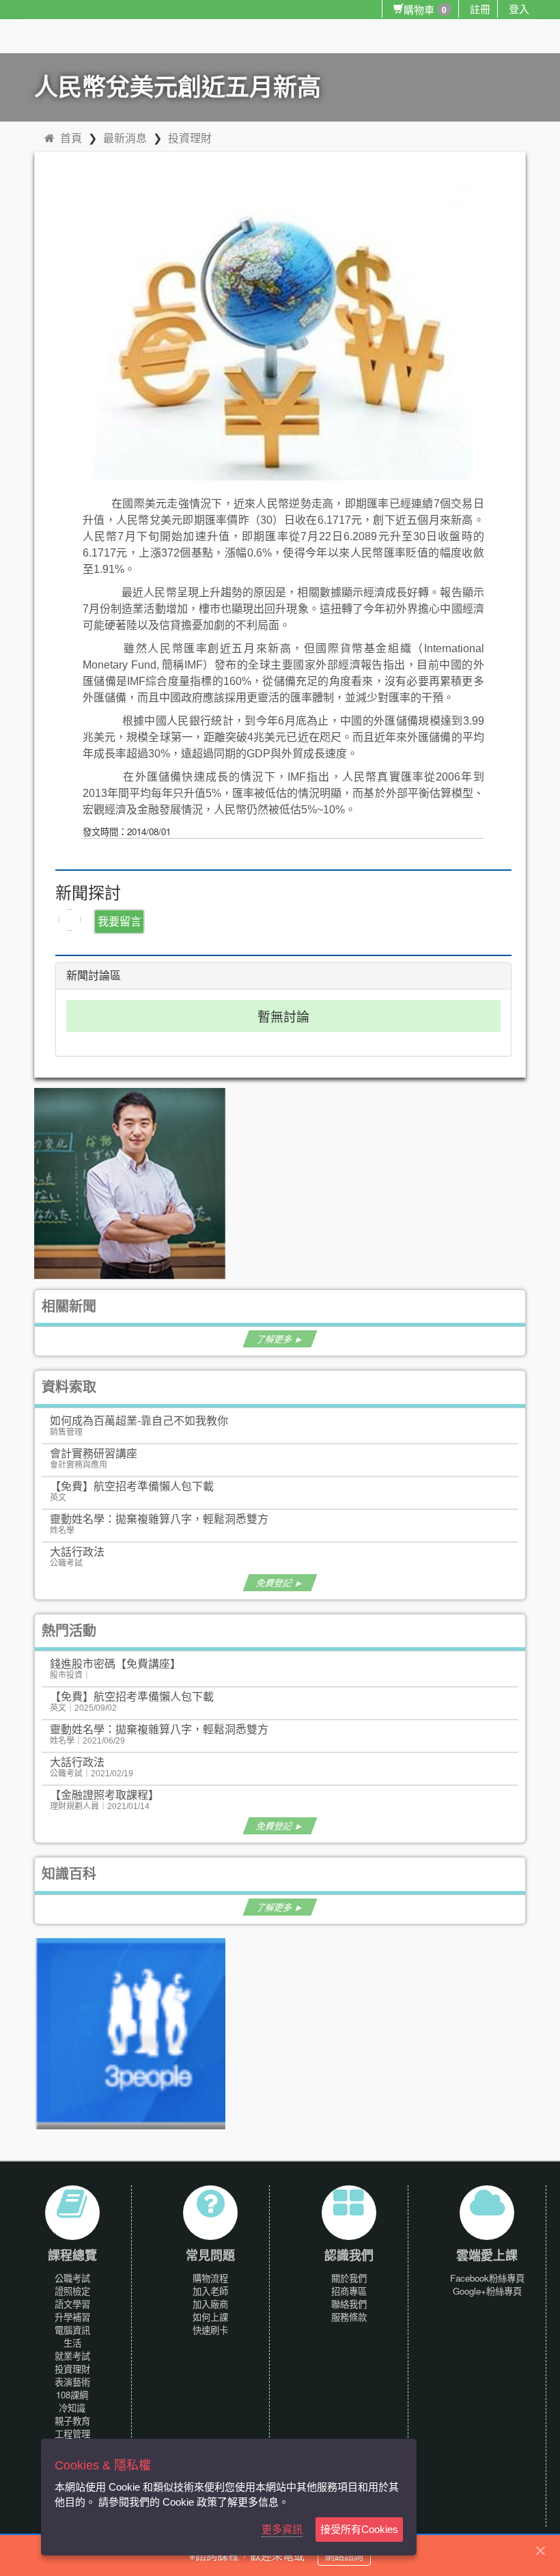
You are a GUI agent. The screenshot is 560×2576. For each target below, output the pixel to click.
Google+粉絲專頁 (487, 2291)
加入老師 (210, 2291)
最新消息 (125, 138)
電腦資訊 (72, 2330)
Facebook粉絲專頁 (487, 2278)
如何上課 (210, 2317)
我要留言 (120, 921)
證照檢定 (72, 2291)
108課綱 (72, 2395)
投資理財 (190, 138)
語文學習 (72, 2304)
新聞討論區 (94, 976)
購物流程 (210, 2278)
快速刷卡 (210, 2330)
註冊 (480, 9)
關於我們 (349, 2278)
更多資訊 (282, 2529)
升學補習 (72, 2317)
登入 (519, 9)
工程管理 (72, 2434)
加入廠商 (210, 2304)
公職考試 (72, 2278)
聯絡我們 (349, 2304)
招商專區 (349, 2291)
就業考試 (72, 2356)
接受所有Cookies (359, 2529)
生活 (72, 2343)
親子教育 (72, 2421)
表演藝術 (72, 2382)
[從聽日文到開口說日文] (130, 1182)
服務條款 (349, 2317)
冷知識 (72, 2408)
